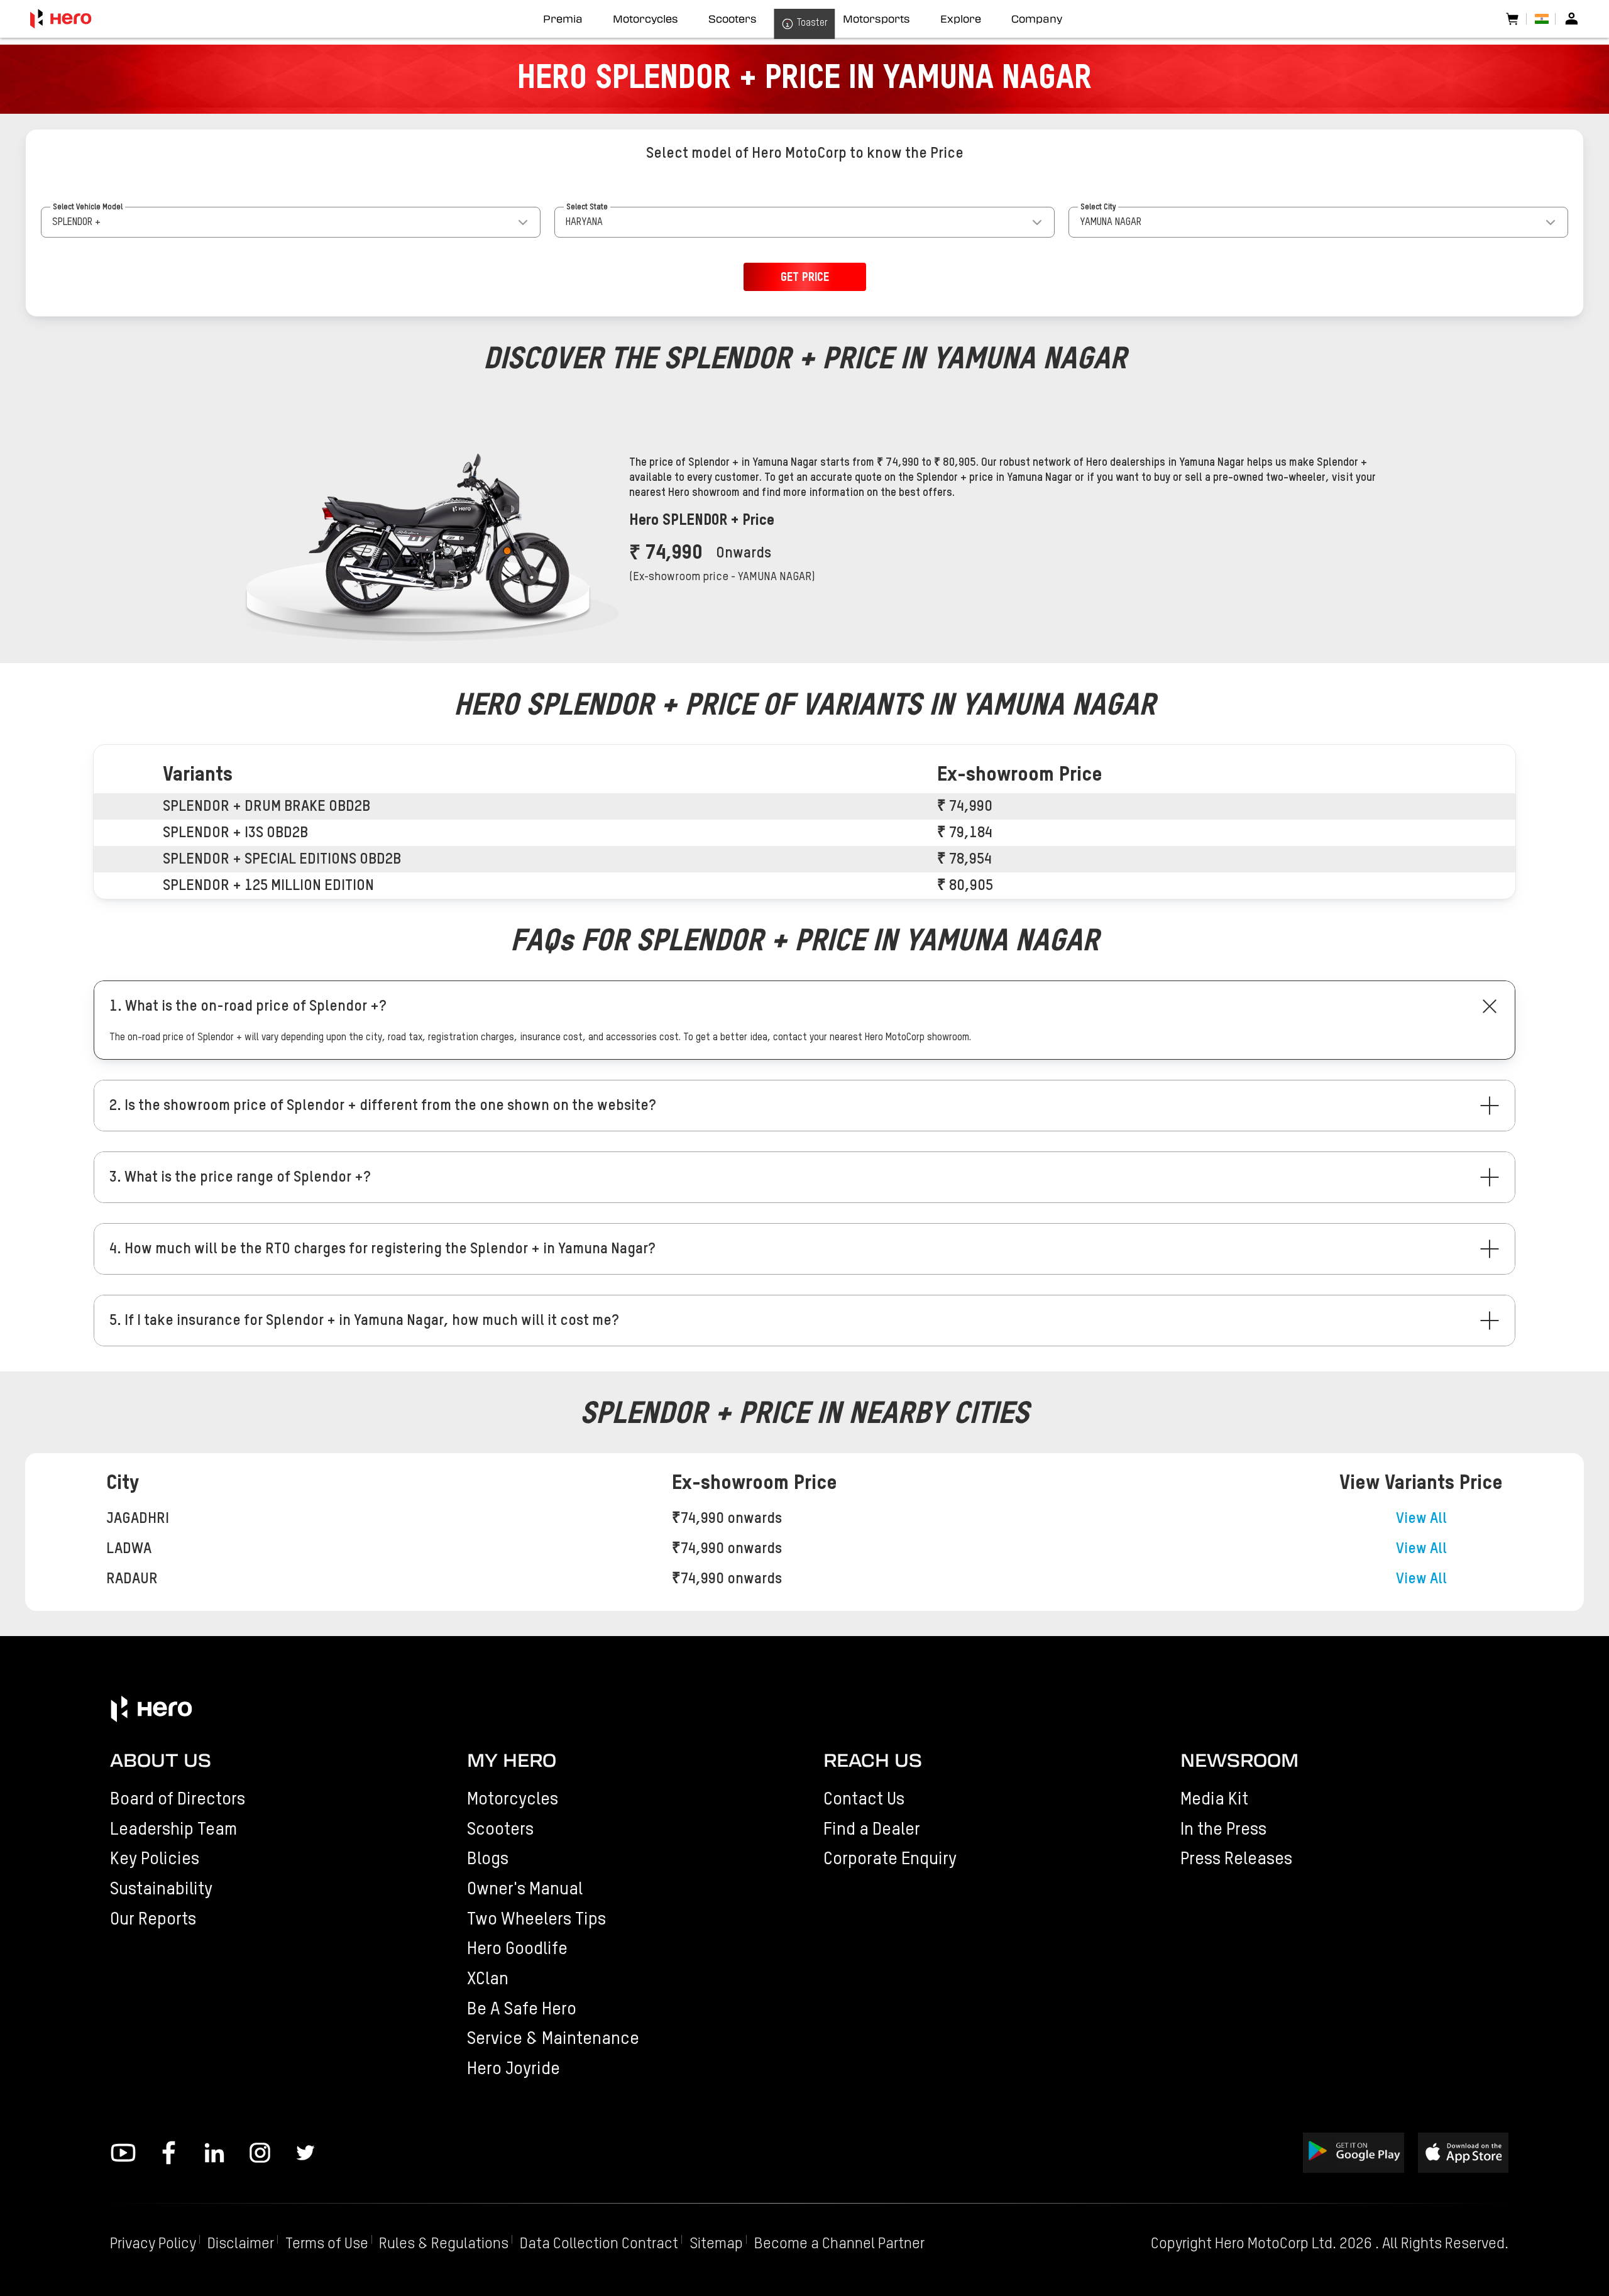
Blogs (488, 1859)
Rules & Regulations (444, 2244)
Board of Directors (178, 1799)
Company (1037, 19)
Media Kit (1214, 1799)
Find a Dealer (872, 1830)
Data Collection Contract (599, 2244)
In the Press (1223, 1830)
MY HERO (512, 1760)
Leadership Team (173, 1830)
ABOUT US (161, 1760)
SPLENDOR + (76, 222)
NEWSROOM (1239, 1760)
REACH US (873, 1760)
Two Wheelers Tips (536, 1920)
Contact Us (864, 1799)
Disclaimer (241, 2244)
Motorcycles (513, 1799)
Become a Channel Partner (839, 2244)
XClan (488, 1979)
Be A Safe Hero (522, 2009)
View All (1421, 1519)
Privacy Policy (153, 2244)
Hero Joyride (513, 2069)
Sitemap (716, 2244)
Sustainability (161, 1889)
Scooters (500, 1830)
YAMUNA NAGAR (1111, 222)
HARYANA (584, 222)
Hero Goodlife (517, 1949)
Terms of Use (327, 2244)
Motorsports (876, 19)
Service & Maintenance (553, 2039)
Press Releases (1236, 1859)
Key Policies (155, 1859)
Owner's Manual (525, 1889)
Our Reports (153, 1920)
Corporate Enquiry (890, 1859)
